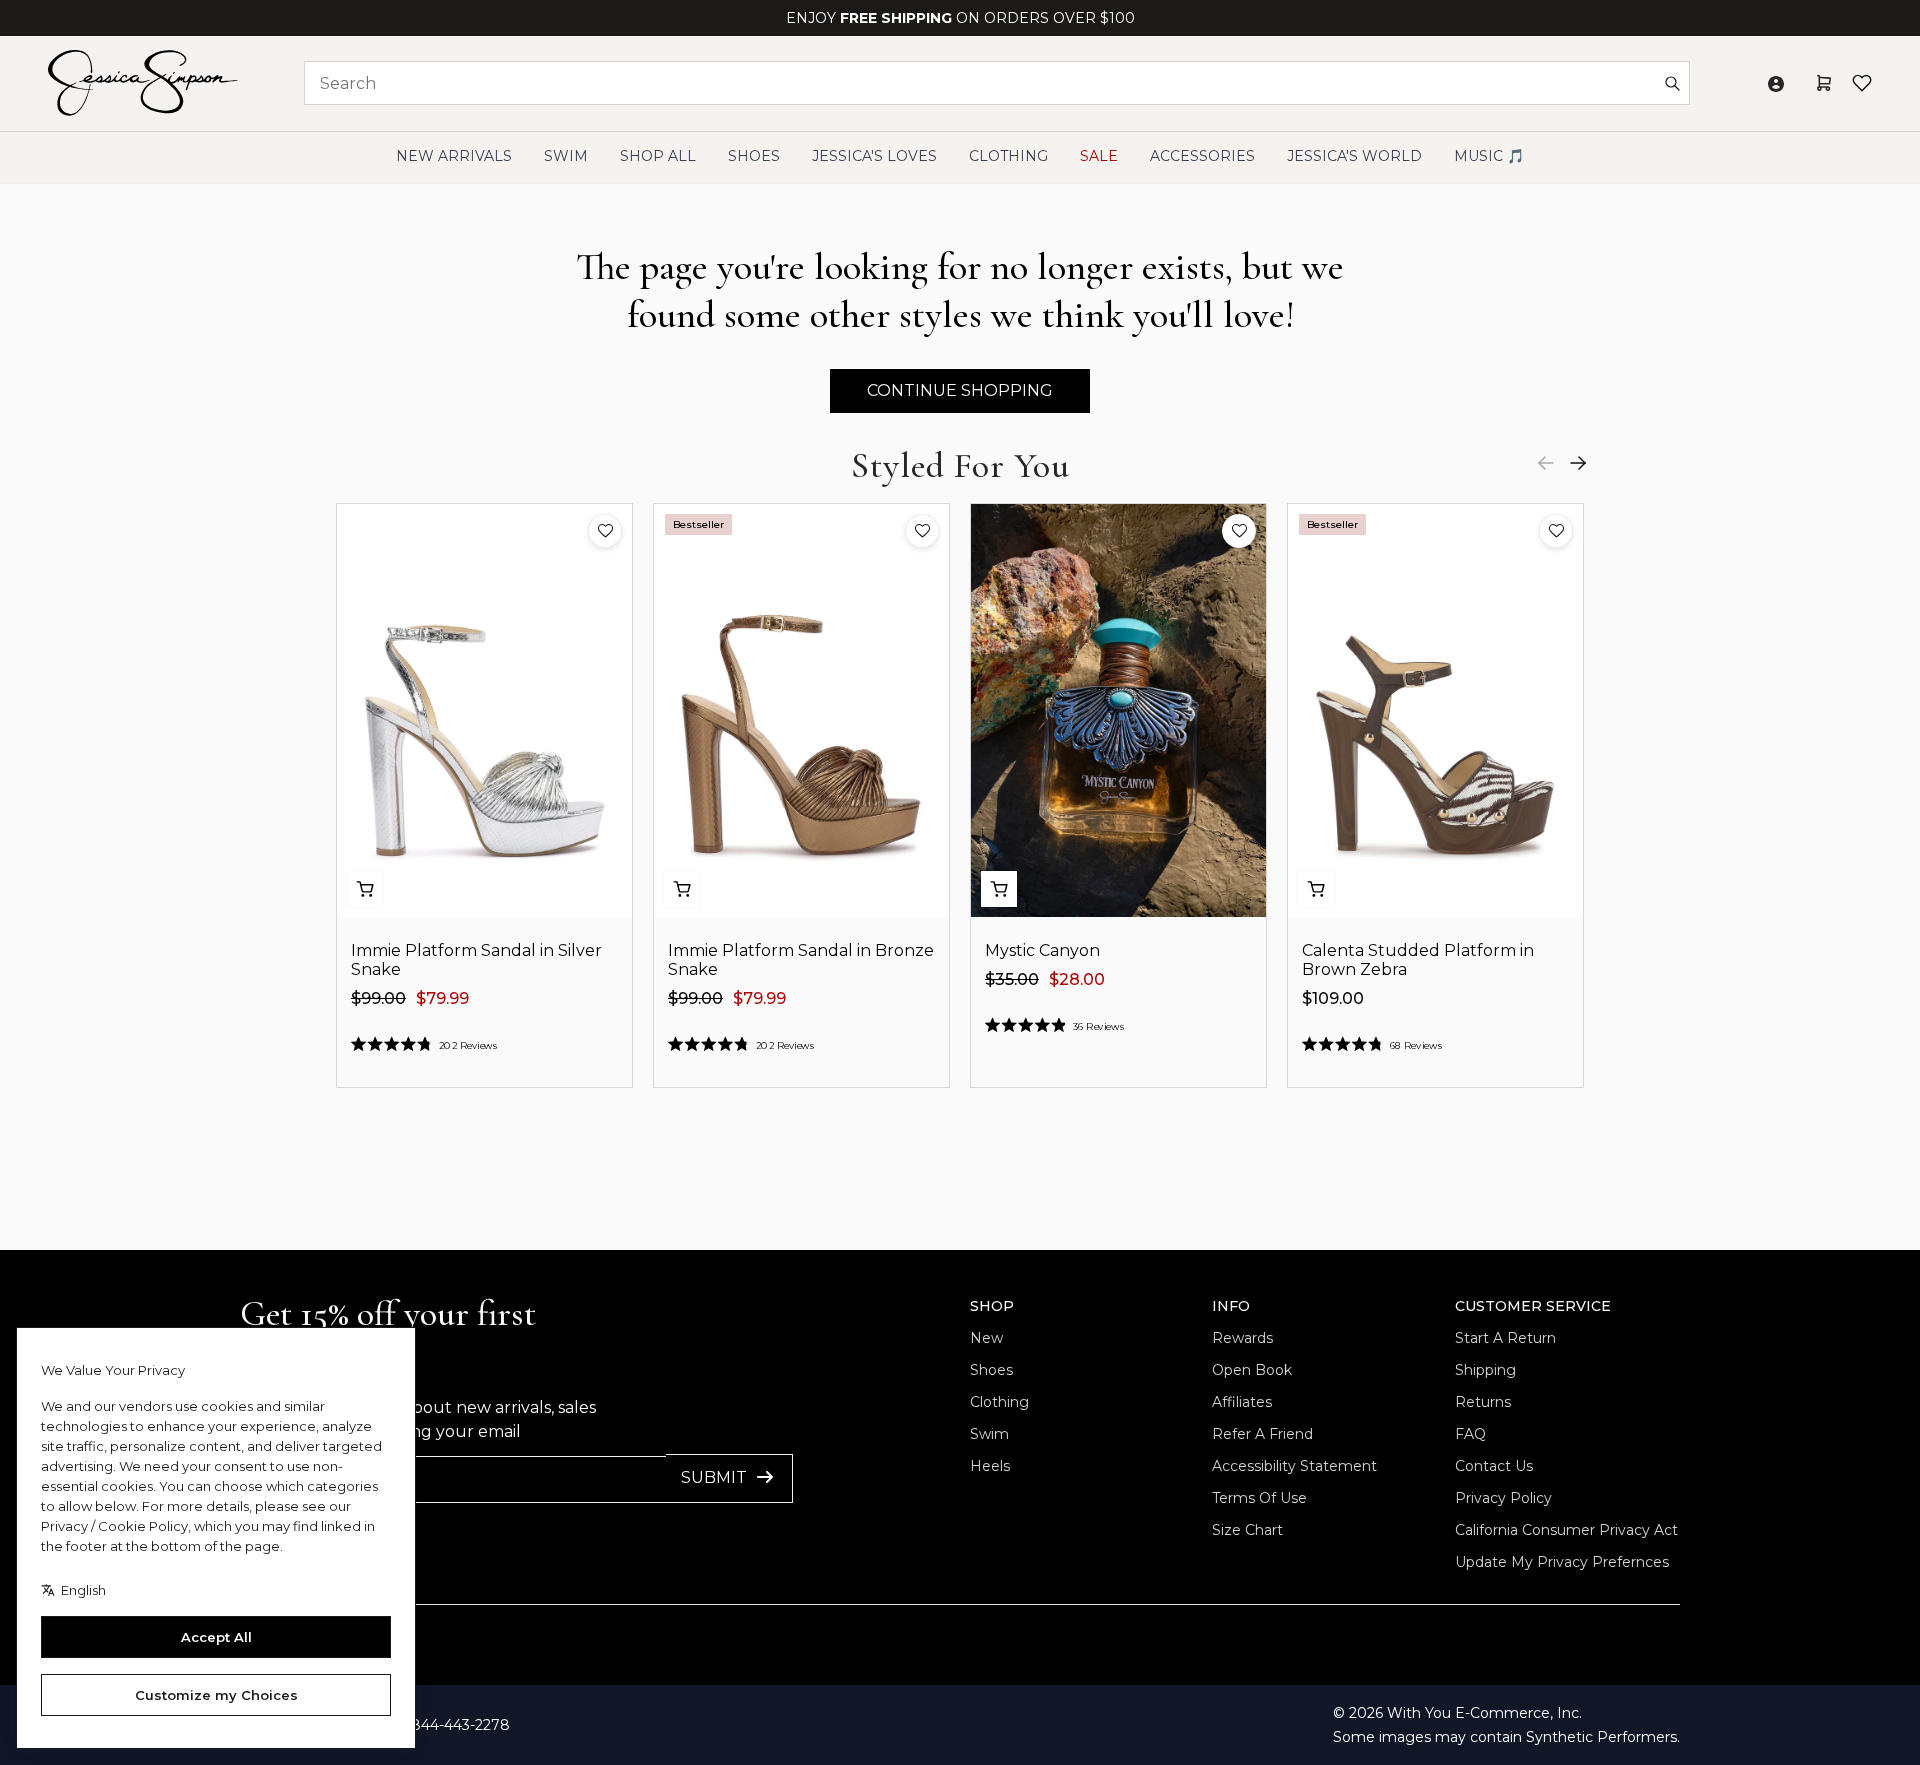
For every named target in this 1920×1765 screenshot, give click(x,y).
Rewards (1242, 1338)
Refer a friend (1262, 1434)
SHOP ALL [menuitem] (658, 156)
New (986, 1338)
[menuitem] (1354, 156)
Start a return (1505, 1338)
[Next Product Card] (1578, 463)
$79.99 (442, 998)
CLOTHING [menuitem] (1008, 156)
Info (1231, 1306)
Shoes (991, 1370)
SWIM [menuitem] (566, 156)
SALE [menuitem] (1099, 156)
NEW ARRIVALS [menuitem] (454, 156)
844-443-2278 (460, 1725)
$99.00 (378, 998)
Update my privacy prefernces (1562, 1562)
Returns (1483, 1402)
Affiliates (1242, 1402)
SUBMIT (714, 1477)
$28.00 (1077, 979)
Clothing (999, 1402)
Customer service (1533, 1306)
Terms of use (1259, 1498)
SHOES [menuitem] (754, 156)
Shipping (1485, 1370)
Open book (1252, 1370)
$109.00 (1333, 998)
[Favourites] (1862, 83)
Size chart (1247, 1530)
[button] (605, 531)
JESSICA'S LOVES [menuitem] (874, 156)
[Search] (1672, 83)
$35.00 (1012, 979)
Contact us (1494, 1466)
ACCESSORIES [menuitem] (1202, 156)
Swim (989, 1434)
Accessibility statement (1294, 1466)
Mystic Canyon (1042, 950)
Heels (990, 1466)
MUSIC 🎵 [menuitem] (1489, 156)
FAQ (1470, 1434)
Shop (992, 1306)
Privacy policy (1503, 1498)
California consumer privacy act (1566, 1530)
